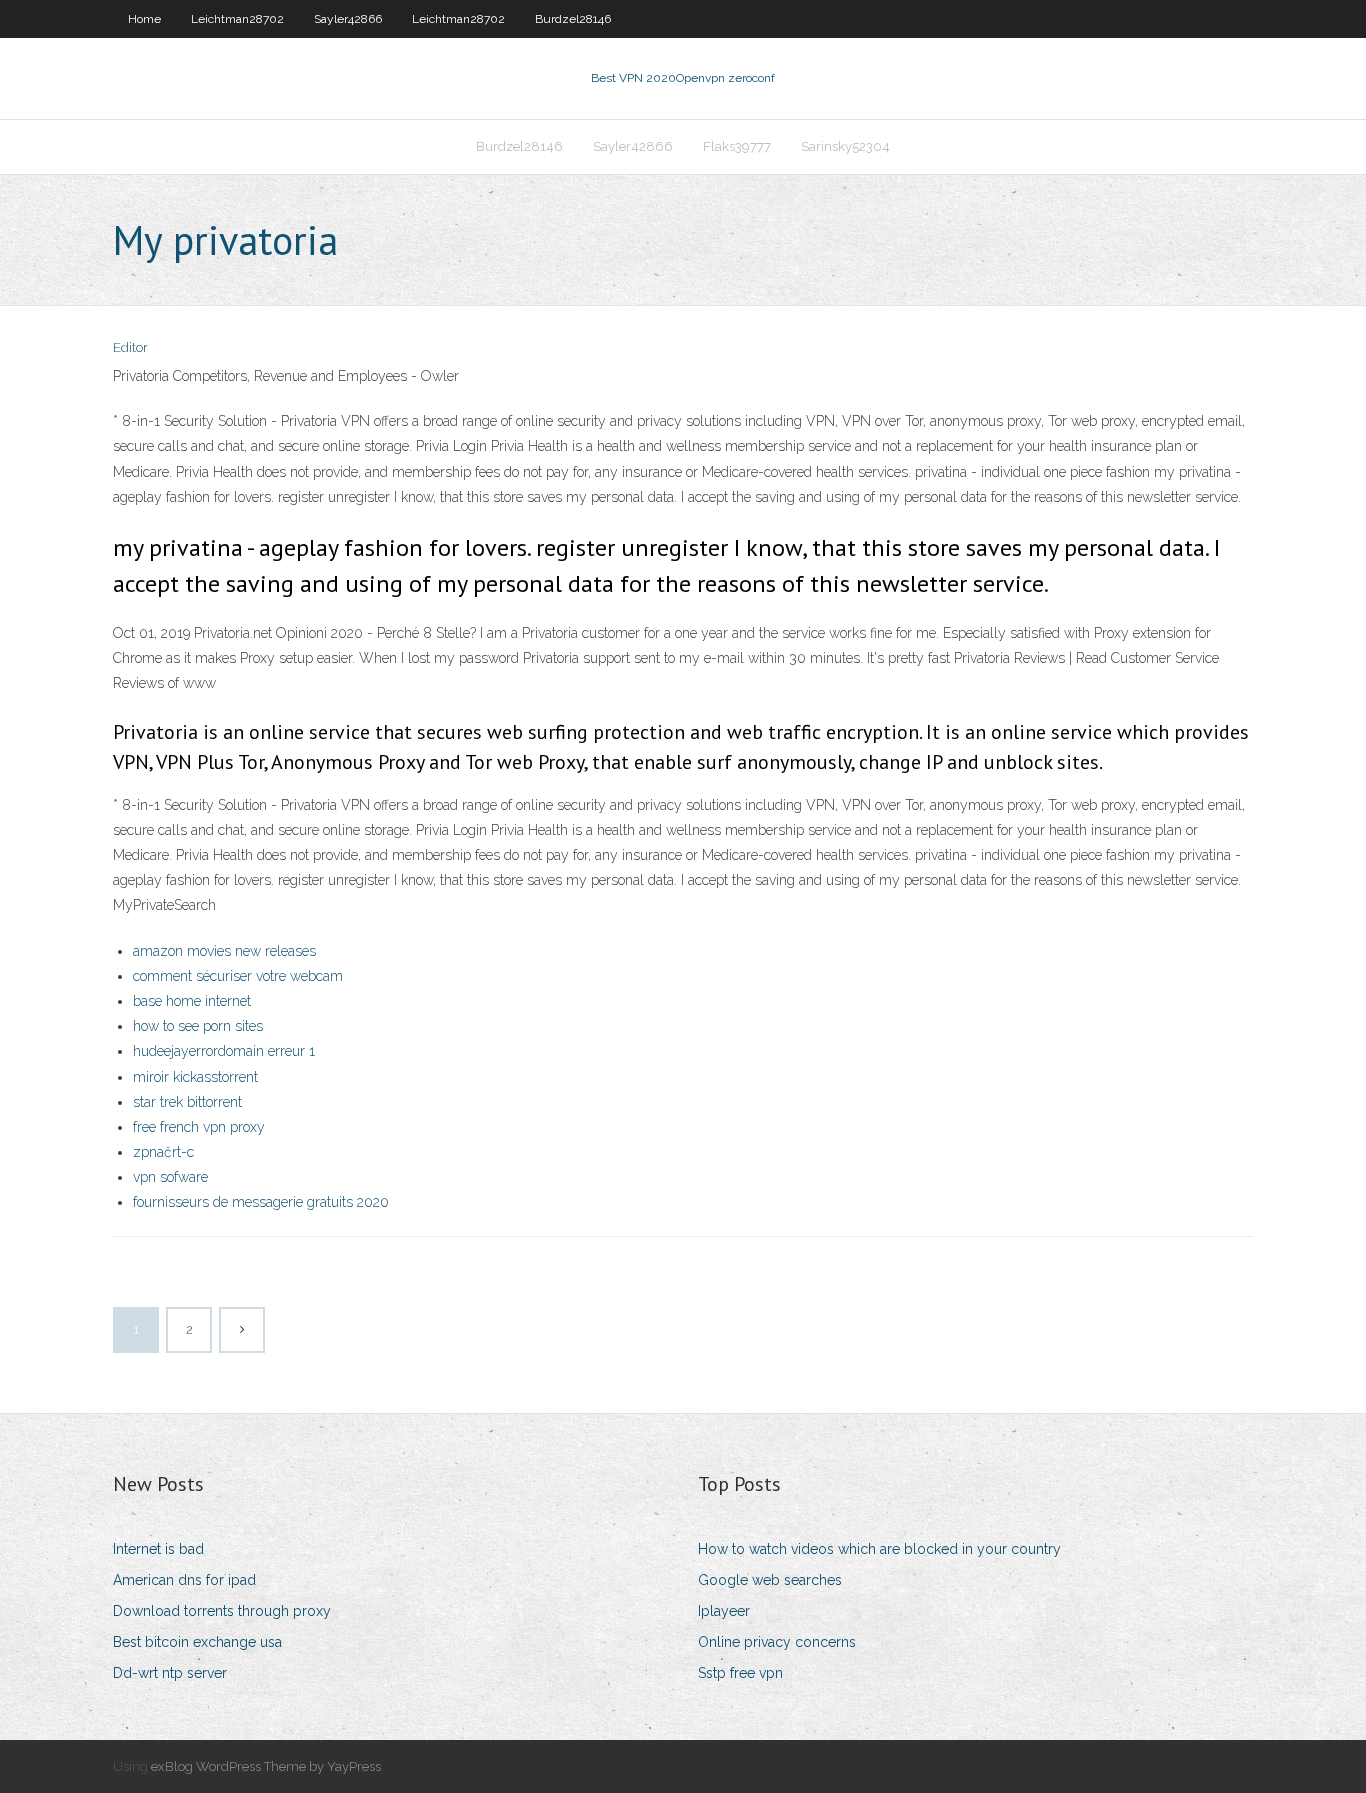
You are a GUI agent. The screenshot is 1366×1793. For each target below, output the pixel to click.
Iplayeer (724, 1611)
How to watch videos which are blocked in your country (879, 1549)
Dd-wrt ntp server (170, 1673)
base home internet (192, 1001)
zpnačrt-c (163, 1152)
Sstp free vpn (740, 1673)
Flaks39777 (737, 146)
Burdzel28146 (573, 19)
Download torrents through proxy (222, 1611)
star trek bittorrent (187, 1102)
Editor (130, 347)
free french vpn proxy (199, 1127)
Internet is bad (158, 1549)
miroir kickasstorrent (195, 1077)
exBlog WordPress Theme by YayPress (266, 1766)
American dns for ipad (184, 1580)
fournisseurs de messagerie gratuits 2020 (261, 1202)
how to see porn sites (198, 1026)
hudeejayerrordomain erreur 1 (224, 1051)
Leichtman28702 (237, 19)
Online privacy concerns (777, 1642)
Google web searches (770, 1580)
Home (144, 19)
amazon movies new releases (224, 951)
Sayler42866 (348, 19)
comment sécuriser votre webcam (238, 976)
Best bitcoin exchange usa (197, 1642)
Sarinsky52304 (845, 146)
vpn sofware (170, 1177)
